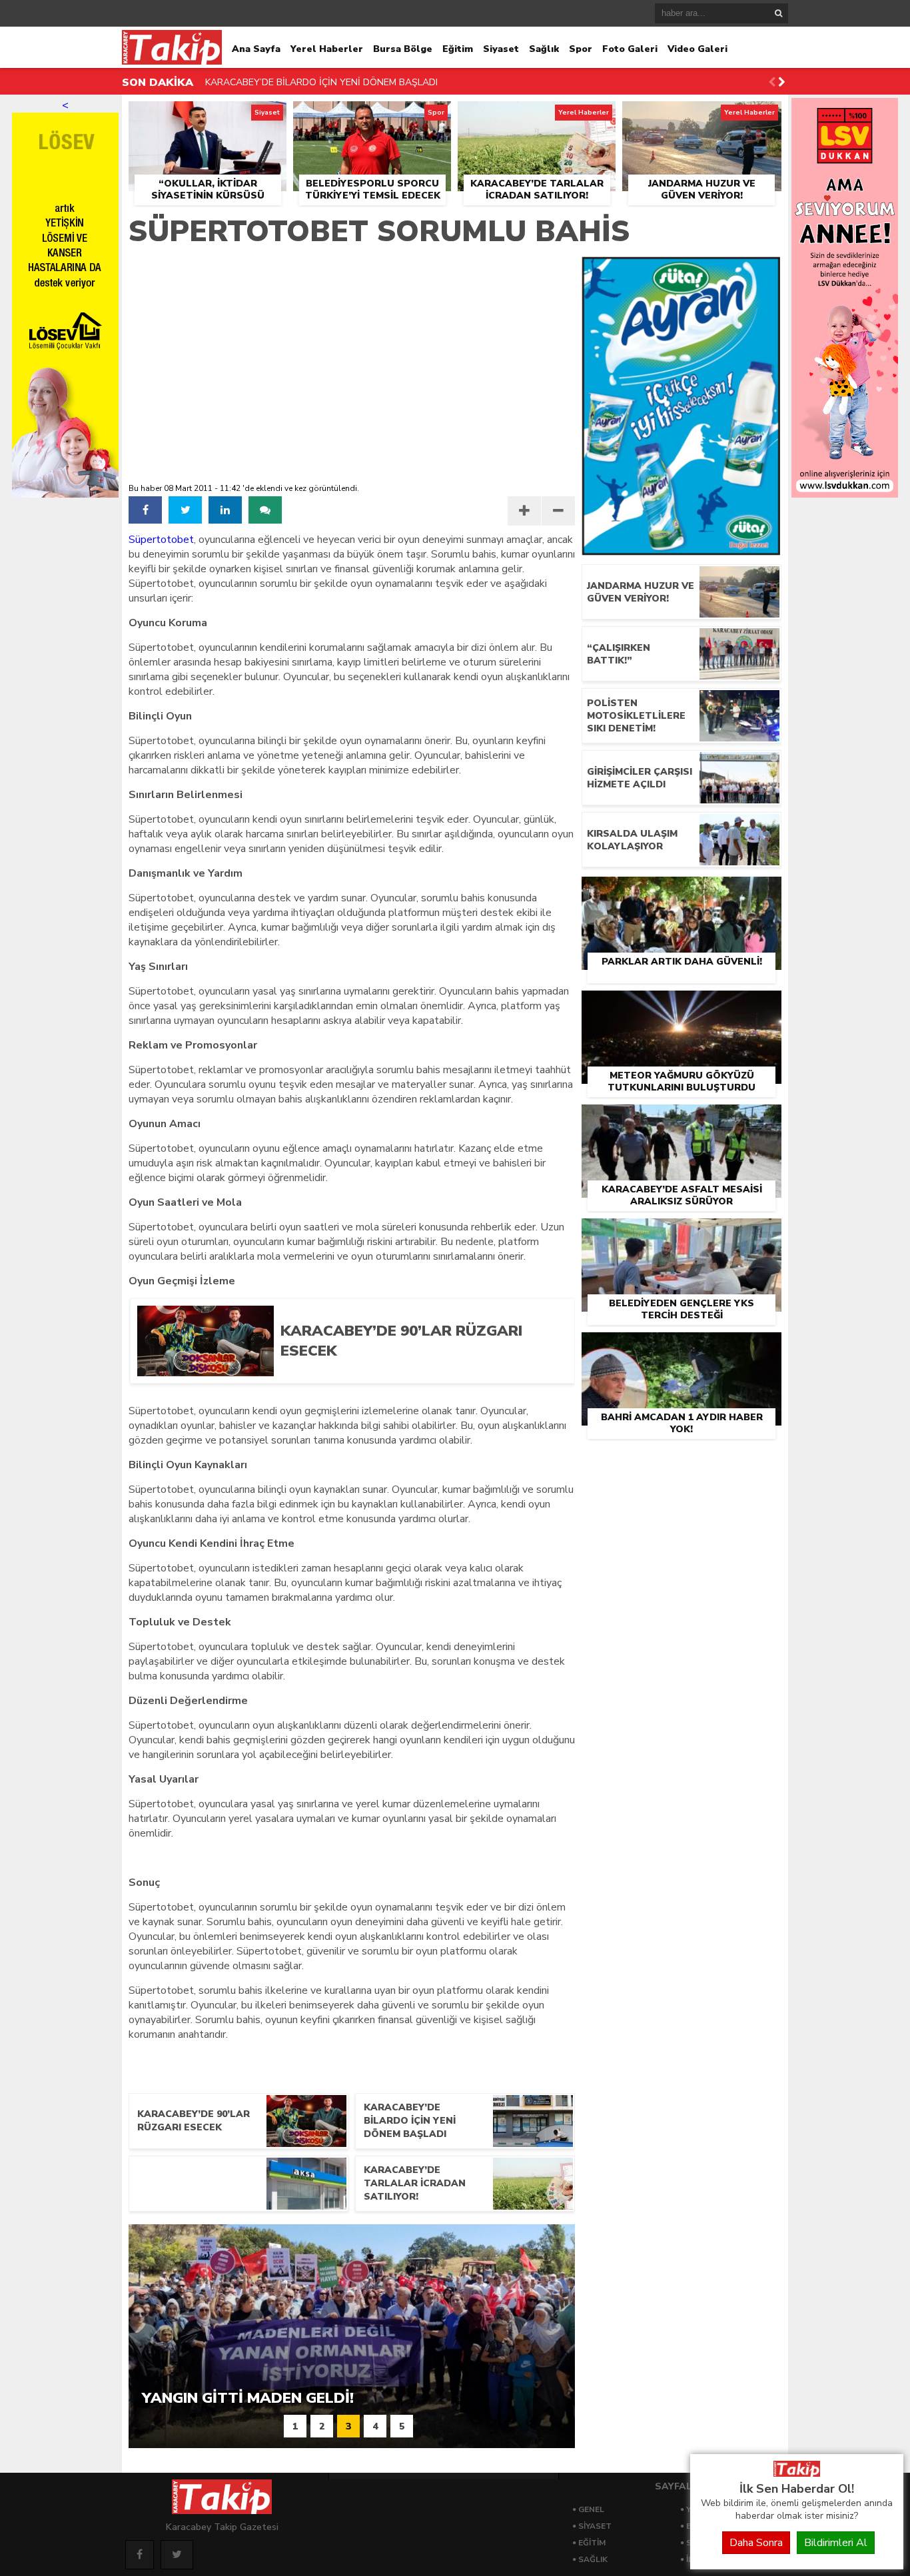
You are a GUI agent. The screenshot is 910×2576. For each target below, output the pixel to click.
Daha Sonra (756, 2543)
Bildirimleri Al (836, 2543)
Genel (591, 2509)
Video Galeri (697, 49)
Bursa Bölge (403, 49)
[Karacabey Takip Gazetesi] (797, 2473)
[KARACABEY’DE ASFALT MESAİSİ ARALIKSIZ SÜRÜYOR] (682, 1120)
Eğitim (458, 49)
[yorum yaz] (265, 510)
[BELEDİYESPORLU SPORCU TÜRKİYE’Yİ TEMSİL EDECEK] (372, 117)
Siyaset (501, 49)
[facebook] (145, 510)
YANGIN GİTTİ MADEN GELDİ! (269, 84)
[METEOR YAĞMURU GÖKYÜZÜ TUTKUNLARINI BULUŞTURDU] (682, 1006)
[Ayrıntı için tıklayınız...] (845, 494)
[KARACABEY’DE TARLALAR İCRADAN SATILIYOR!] (537, 117)
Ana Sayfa (256, 49)
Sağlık (544, 49)
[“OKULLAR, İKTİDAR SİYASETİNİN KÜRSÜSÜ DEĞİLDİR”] (208, 117)
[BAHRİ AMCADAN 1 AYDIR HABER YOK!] (682, 1348)
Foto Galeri (630, 49)
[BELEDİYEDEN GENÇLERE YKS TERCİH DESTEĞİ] (682, 1234)
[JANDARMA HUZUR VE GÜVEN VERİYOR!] (702, 117)
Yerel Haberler (327, 49)
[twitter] (185, 510)
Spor (581, 49)
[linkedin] (225, 510)
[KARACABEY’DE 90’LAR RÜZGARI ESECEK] (417, 1372)
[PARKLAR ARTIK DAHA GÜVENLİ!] (682, 892)
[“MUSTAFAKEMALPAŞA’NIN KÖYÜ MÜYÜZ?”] (238, 2184)
